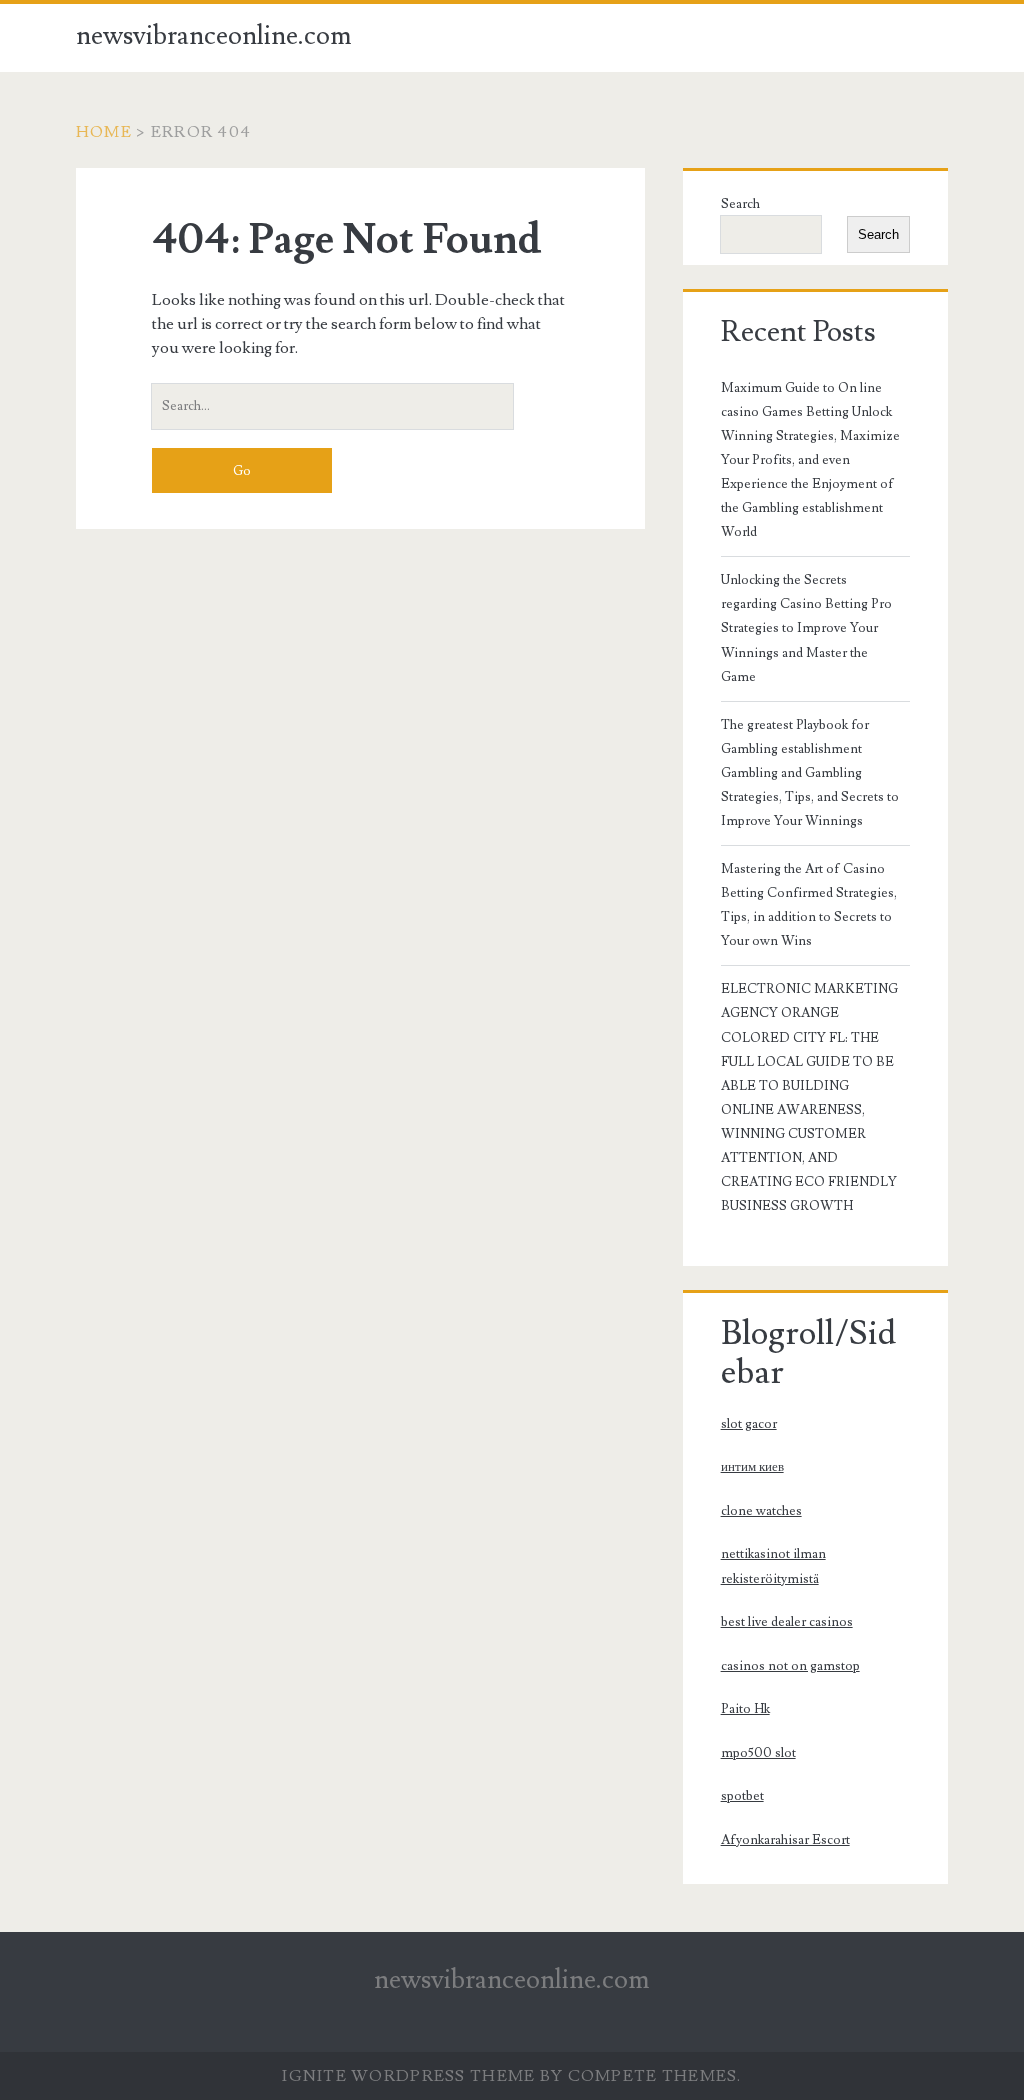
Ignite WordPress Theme (408, 2076)
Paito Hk (745, 1709)
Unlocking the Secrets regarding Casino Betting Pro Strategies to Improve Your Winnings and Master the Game (806, 628)
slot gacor (749, 1424)
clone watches (761, 1511)
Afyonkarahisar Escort (785, 1840)
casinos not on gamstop (790, 1666)
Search (740, 204)
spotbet (742, 1796)
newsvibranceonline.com (214, 36)
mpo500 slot (758, 1753)
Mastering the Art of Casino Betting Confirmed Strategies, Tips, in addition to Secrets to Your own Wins (809, 905)
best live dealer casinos (787, 1622)
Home (104, 132)
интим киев (752, 1467)
